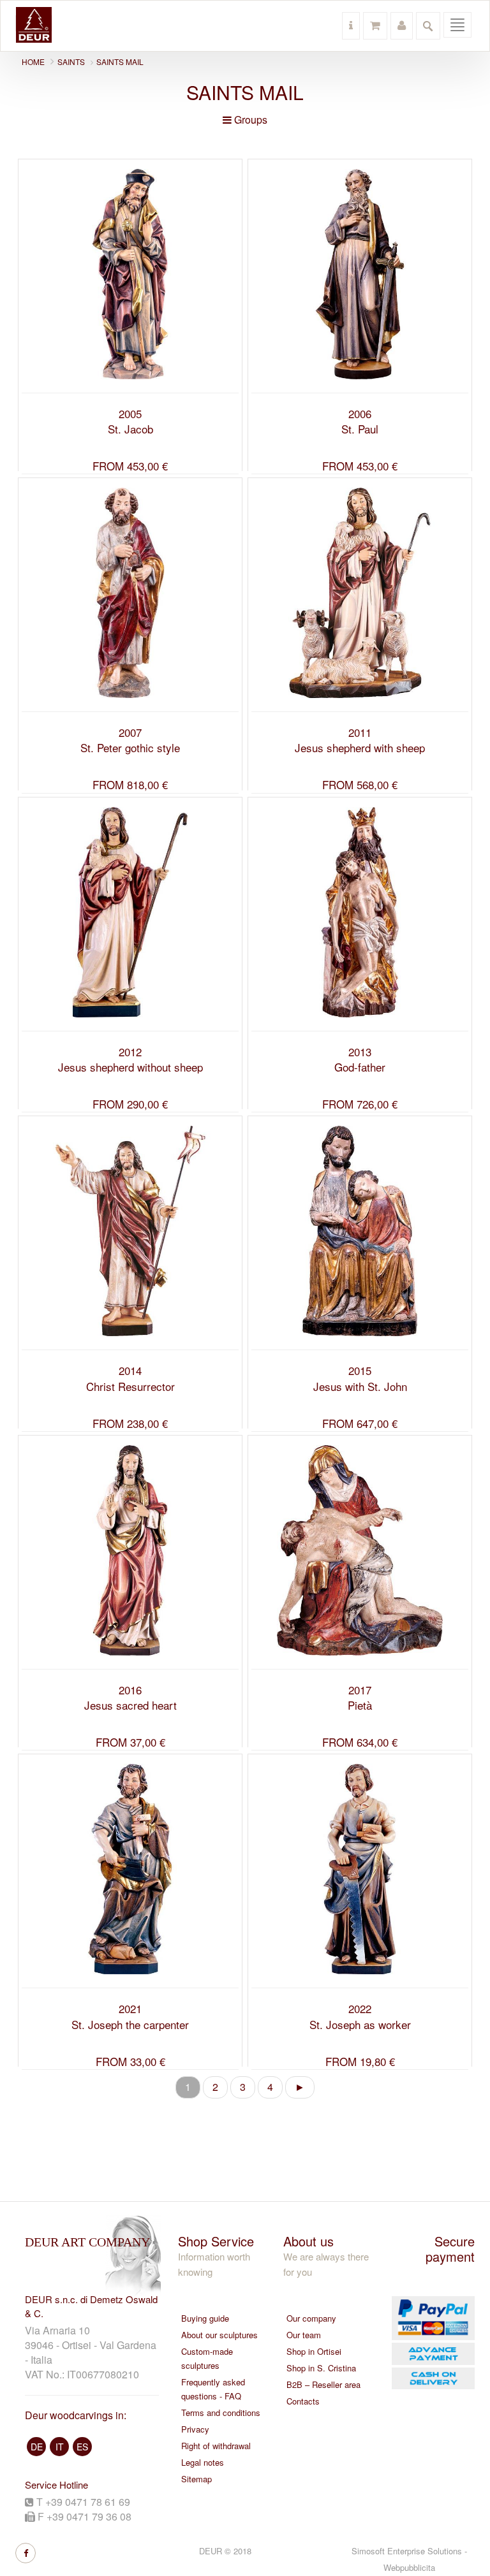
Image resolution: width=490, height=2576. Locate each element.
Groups (249, 120)
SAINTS (71, 62)
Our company (311, 2318)
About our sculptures (219, 2335)
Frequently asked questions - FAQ (213, 2389)
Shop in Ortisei (314, 2351)
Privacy (195, 2429)
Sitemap (197, 2479)
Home (33, 62)
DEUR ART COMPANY (87, 2242)
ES (82, 2447)
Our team (304, 2335)
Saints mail (120, 62)
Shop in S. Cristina (321, 2368)
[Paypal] (432, 2318)
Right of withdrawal (216, 2446)
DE (37, 2447)
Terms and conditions (221, 2412)
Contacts (303, 2401)
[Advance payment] (432, 2354)
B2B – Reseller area (323, 2384)
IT (60, 2447)
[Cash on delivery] (432, 2379)
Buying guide (205, 2318)
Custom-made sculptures (207, 2358)
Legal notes (203, 2462)
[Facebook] (26, 2553)
